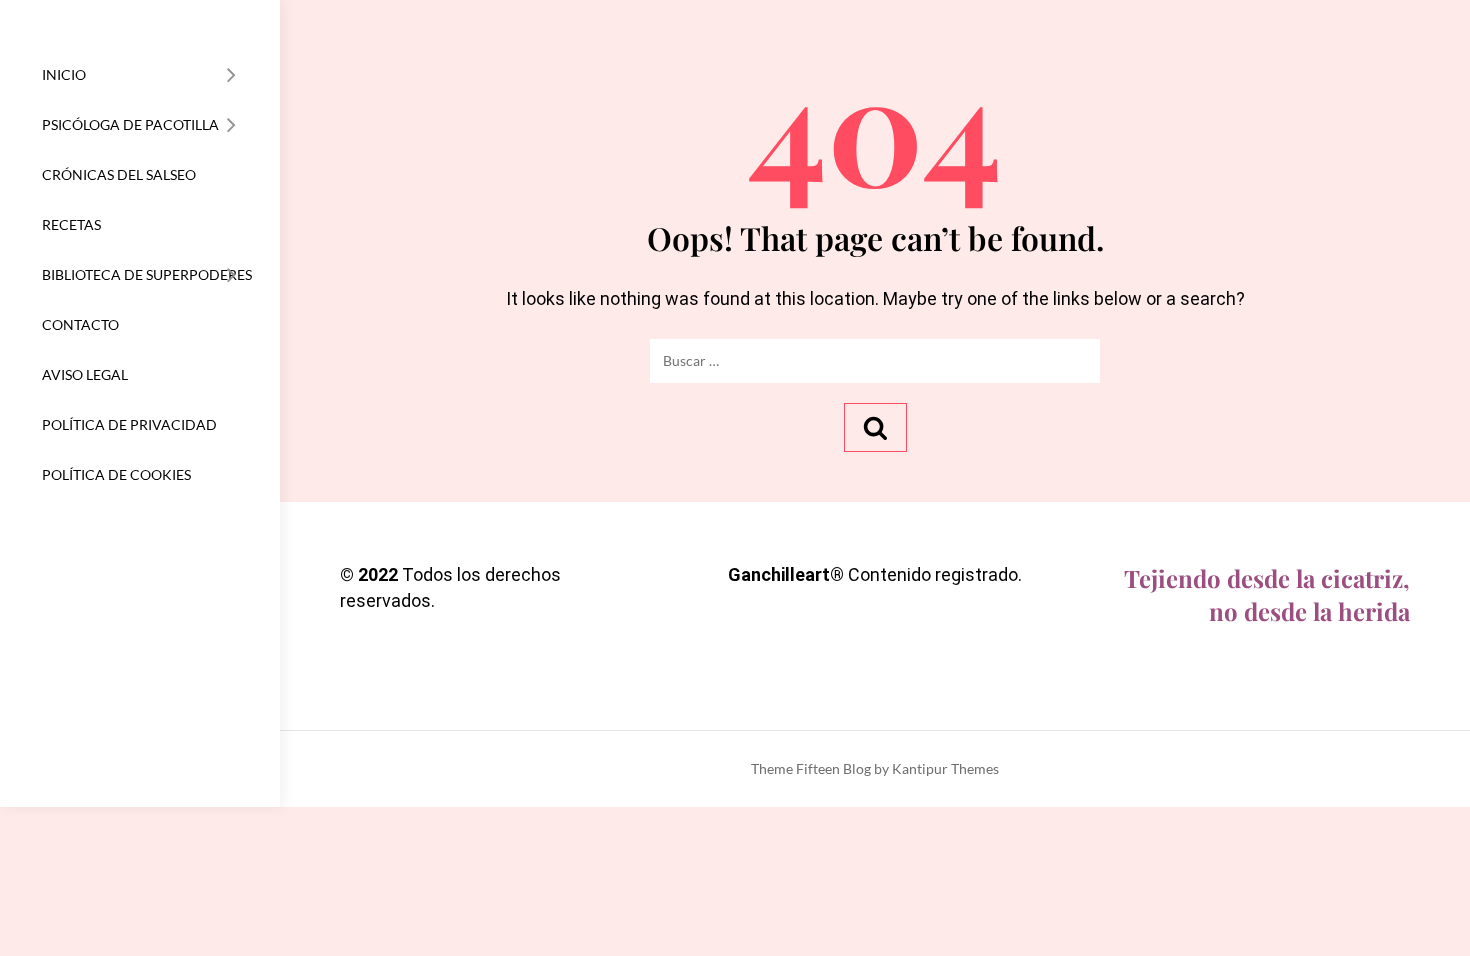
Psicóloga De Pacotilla (130, 124)
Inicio (64, 74)
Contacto (80, 324)
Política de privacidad (129, 424)
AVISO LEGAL (85, 374)
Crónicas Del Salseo (119, 174)
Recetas (71, 224)
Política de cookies (116, 474)
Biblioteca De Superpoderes (147, 274)
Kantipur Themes (945, 768)
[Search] (875, 427)
